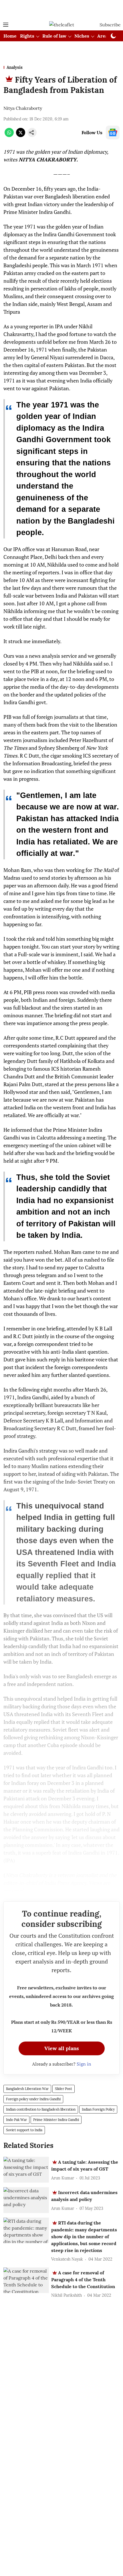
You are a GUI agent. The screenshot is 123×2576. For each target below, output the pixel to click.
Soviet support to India (24, 2130)
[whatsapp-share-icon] (9, 135)
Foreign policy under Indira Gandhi (33, 2099)
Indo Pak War (16, 2120)
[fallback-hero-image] (26, 2170)
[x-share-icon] (21, 135)
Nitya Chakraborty (23, 108)
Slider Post (64, 2089)
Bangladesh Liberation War (27, 2089)
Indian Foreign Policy (98, 2109)
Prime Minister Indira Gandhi (56, 2120)
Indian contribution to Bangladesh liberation (41, 2109)
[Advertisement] (61, 9)
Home (10, 36)
